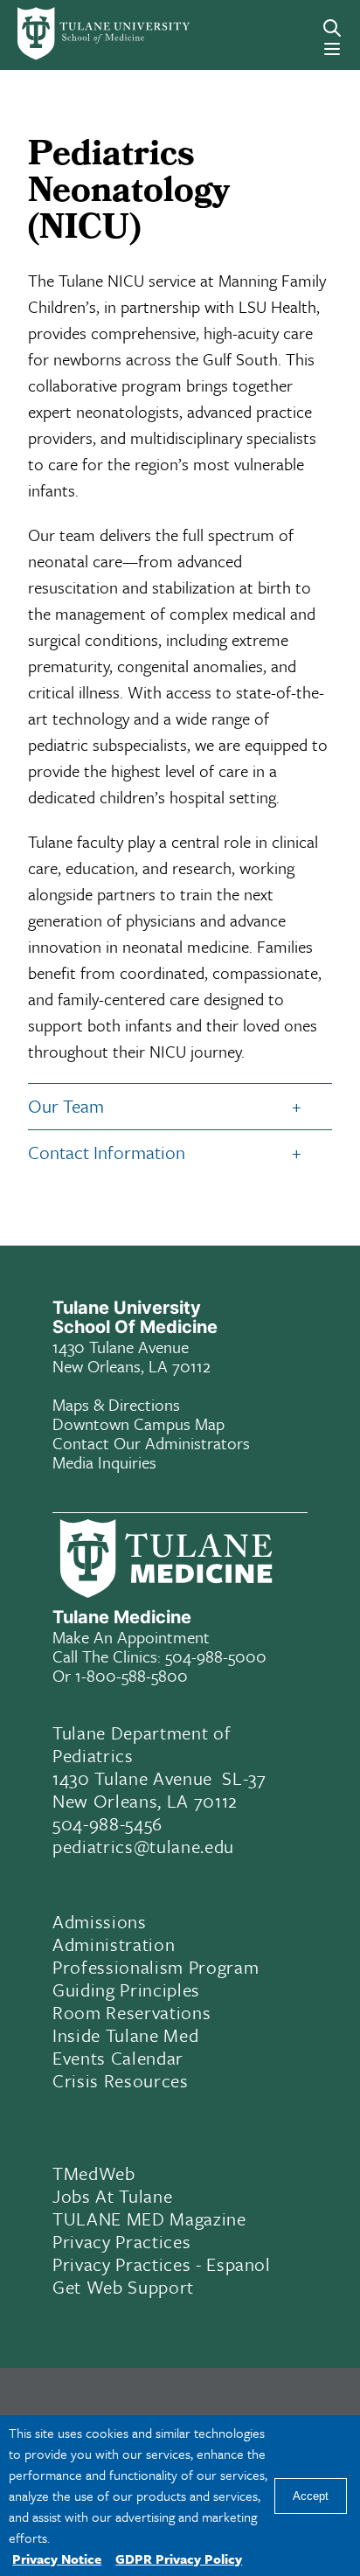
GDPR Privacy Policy (179, 2559)
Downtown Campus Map (138, 1423)
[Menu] (332, 49)
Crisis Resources (121, 2080)
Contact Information (107, 1152)
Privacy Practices (121, 2241)
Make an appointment (131, 1637)
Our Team (66, 1106)
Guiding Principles (126, 1989)
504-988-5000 (216, 1656)
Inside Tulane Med (125, 2035)
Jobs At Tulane (112, 2196)
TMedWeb (94, 2173)
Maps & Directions (116, 1404)
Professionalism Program (156, 1967)
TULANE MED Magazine (149, 2218)
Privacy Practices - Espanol (162, 2264)
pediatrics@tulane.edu (143, 1846)
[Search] (332, 28)
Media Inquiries (104, 1462)
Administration (114, 1944)
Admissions (100, 1921)
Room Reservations (132, 2012)
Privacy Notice (57, 2559)
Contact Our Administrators (151, 1443)
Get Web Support (123, 2287)
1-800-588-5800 (132, 1675)
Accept (311, 2496)
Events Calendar (118, 2058)
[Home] (83, 34)
